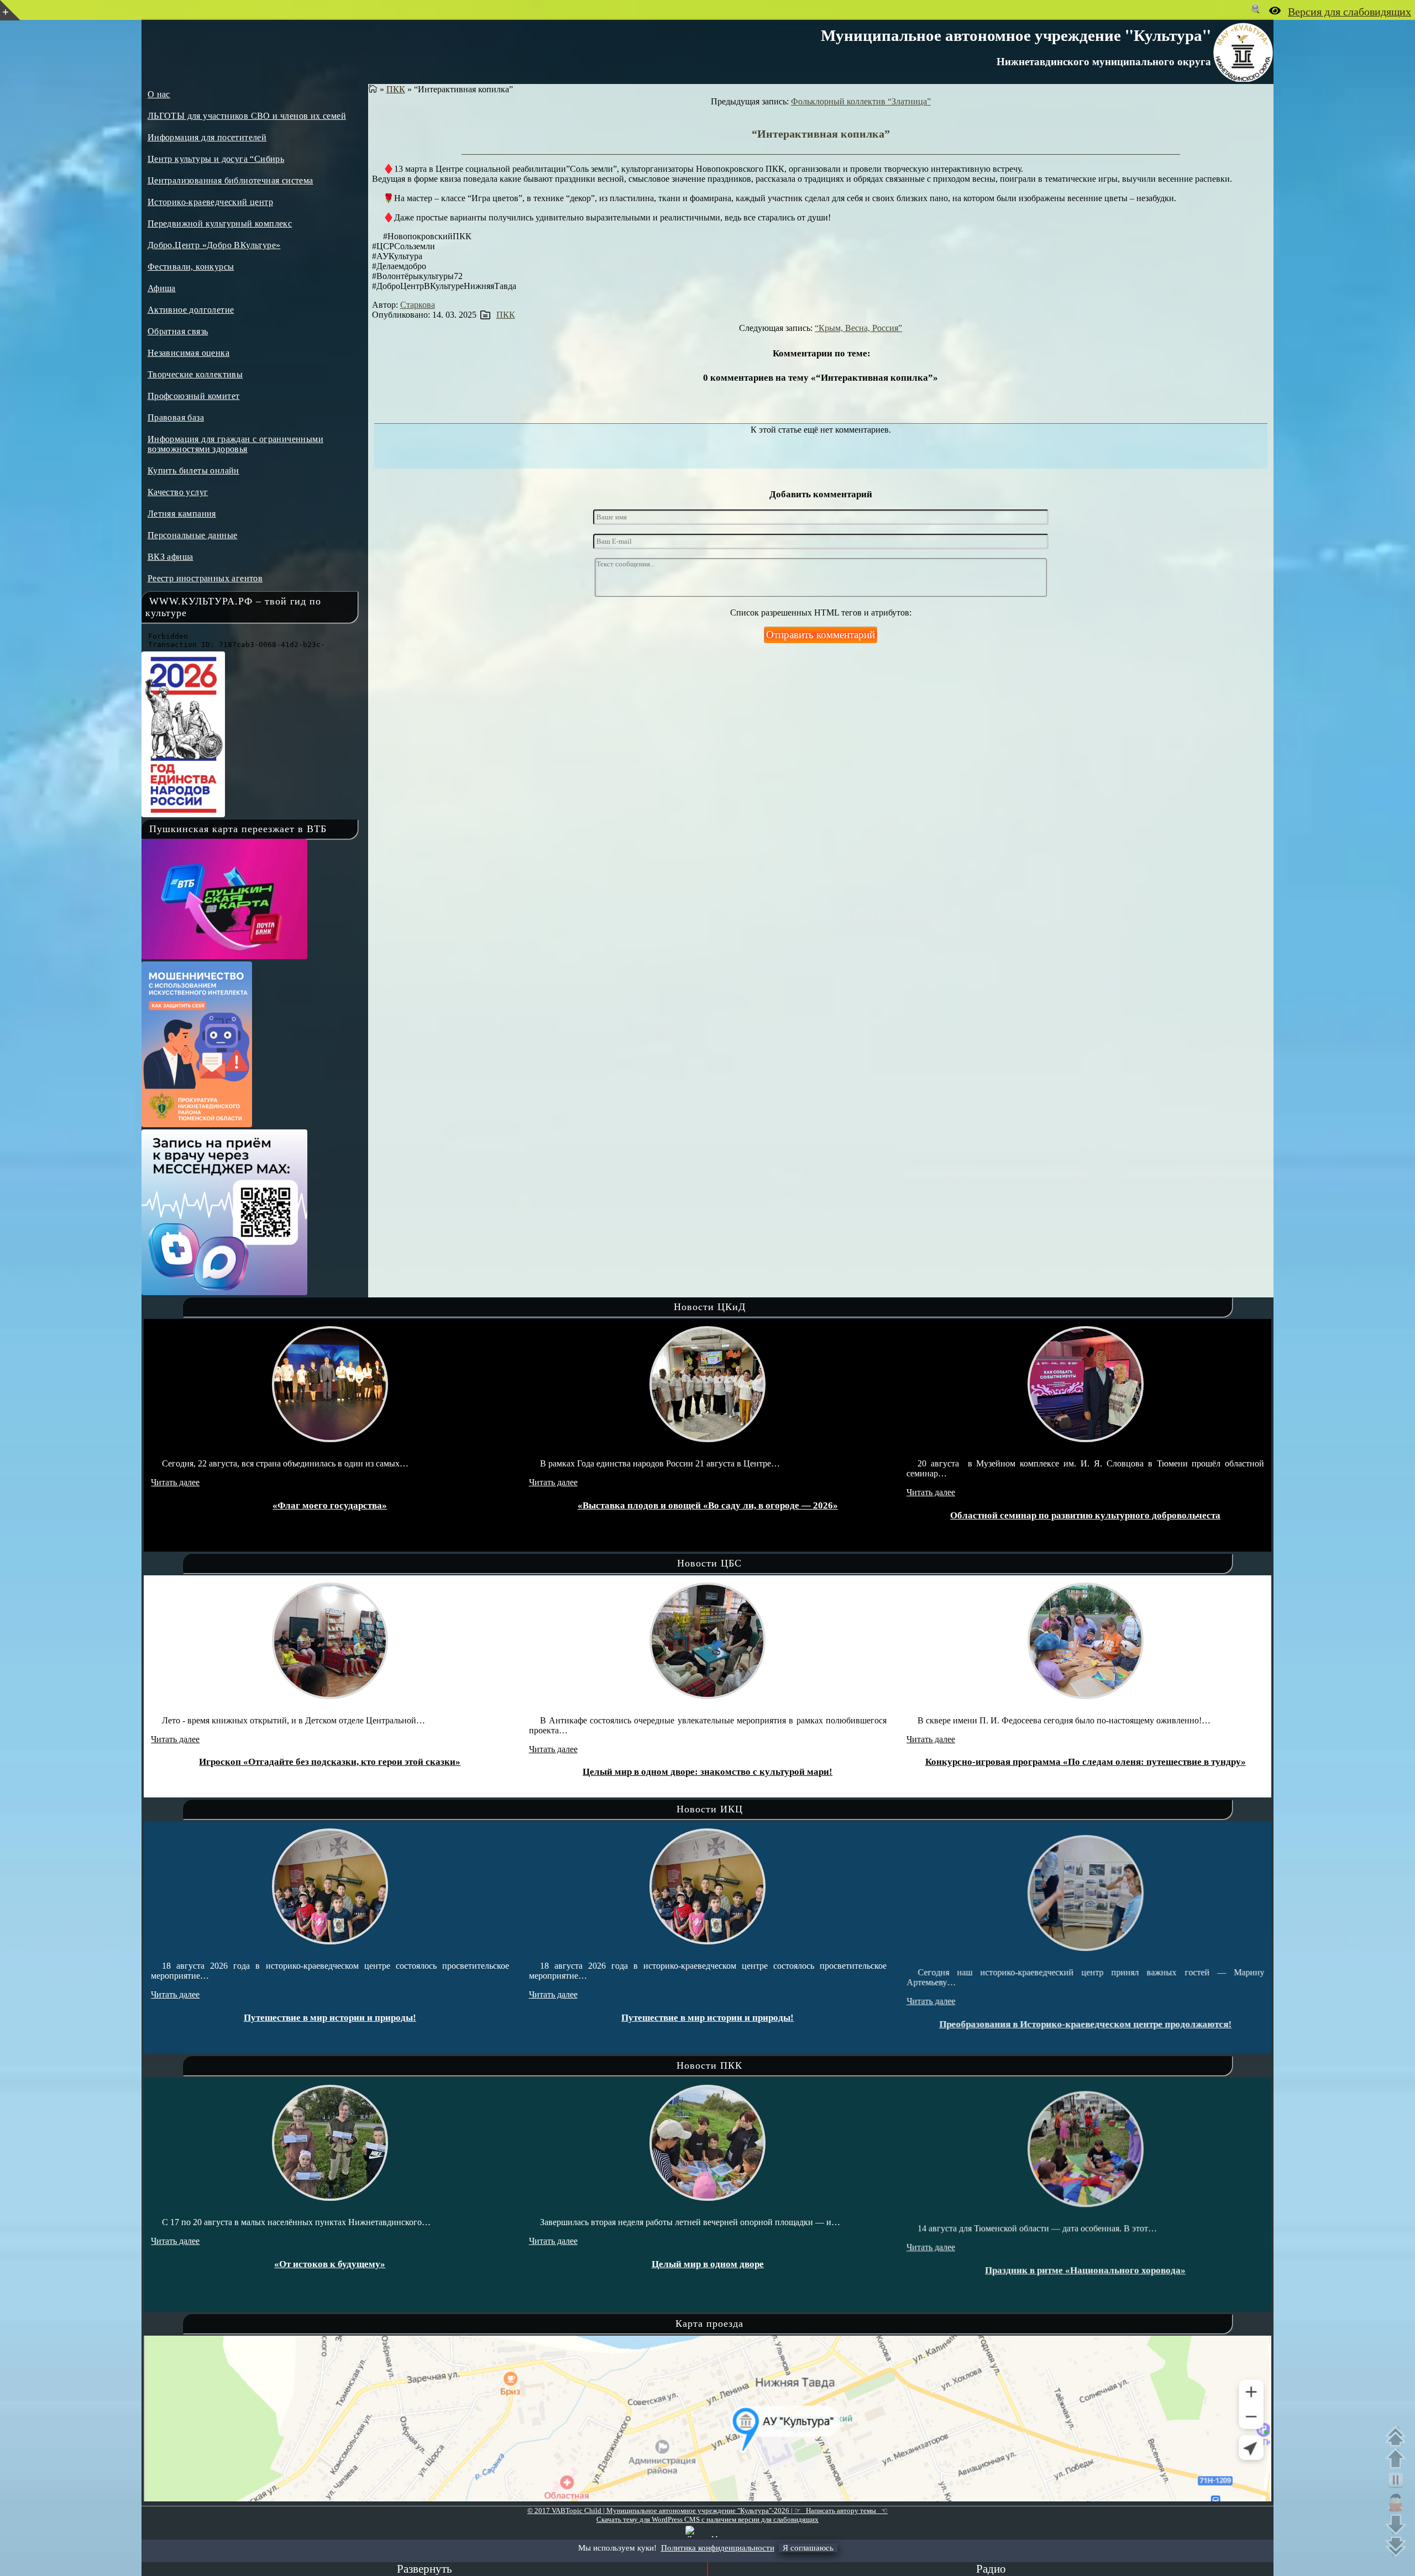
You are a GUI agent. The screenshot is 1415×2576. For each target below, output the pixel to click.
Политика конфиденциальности (718, 2548)
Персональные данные (193, 535)
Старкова (418, 305)
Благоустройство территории (1086, 1505)
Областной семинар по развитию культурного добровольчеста (708, 1515)
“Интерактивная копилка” (821, 134)
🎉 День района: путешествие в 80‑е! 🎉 (1086, 2008)
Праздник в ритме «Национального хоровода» (708, 2264)
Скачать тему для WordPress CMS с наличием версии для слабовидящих (707, 2519)
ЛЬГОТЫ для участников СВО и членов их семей (247, 116)
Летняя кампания (182, 514)
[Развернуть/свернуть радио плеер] (424, 2569)
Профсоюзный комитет (194, 396)
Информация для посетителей (207, 137)
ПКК (396, 89)
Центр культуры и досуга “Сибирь (216, 159)
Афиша (162, 288)
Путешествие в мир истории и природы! (330, 2018)
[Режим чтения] (1398, 2503)
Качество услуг (178, 492)
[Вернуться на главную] (373, 89)
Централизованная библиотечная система (230, 180)
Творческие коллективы (195, 374)
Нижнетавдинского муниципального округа (1104, 61)
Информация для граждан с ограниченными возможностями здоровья (235, 444)
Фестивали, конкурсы (191, 267)
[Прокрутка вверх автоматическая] (1398, 2436)
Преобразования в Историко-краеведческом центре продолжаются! (708, 2018)
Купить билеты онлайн (193, 470)
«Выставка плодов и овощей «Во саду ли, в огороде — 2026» (330, 1505)
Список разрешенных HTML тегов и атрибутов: (821, 613)
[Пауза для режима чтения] (1398, 2480)
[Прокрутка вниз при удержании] (1398, 2525)
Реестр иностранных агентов (205, 578)
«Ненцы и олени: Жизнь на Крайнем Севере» (1085, 1762)
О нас (159, 94)
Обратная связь (178, 331)
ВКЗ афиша (171, 557)
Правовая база (176, 417)
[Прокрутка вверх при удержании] (1398, 2458)
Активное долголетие (191, 310)
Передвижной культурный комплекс (220, 224)
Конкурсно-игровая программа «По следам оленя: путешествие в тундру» (708, 1762)
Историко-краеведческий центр (210, 202)
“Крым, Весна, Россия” (858, 328)
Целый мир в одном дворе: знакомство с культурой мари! (330, 1772)
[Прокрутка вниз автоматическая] (1398, 2547)
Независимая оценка (188, 353)
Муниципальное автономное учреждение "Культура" (1016, 35)
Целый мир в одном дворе (330, 2264)
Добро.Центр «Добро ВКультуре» (214, 245)
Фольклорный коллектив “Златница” (861, 101)
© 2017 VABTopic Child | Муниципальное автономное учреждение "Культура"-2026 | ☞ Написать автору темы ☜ (707, 2511)
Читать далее (176, 1482)
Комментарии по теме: (822, 353)
